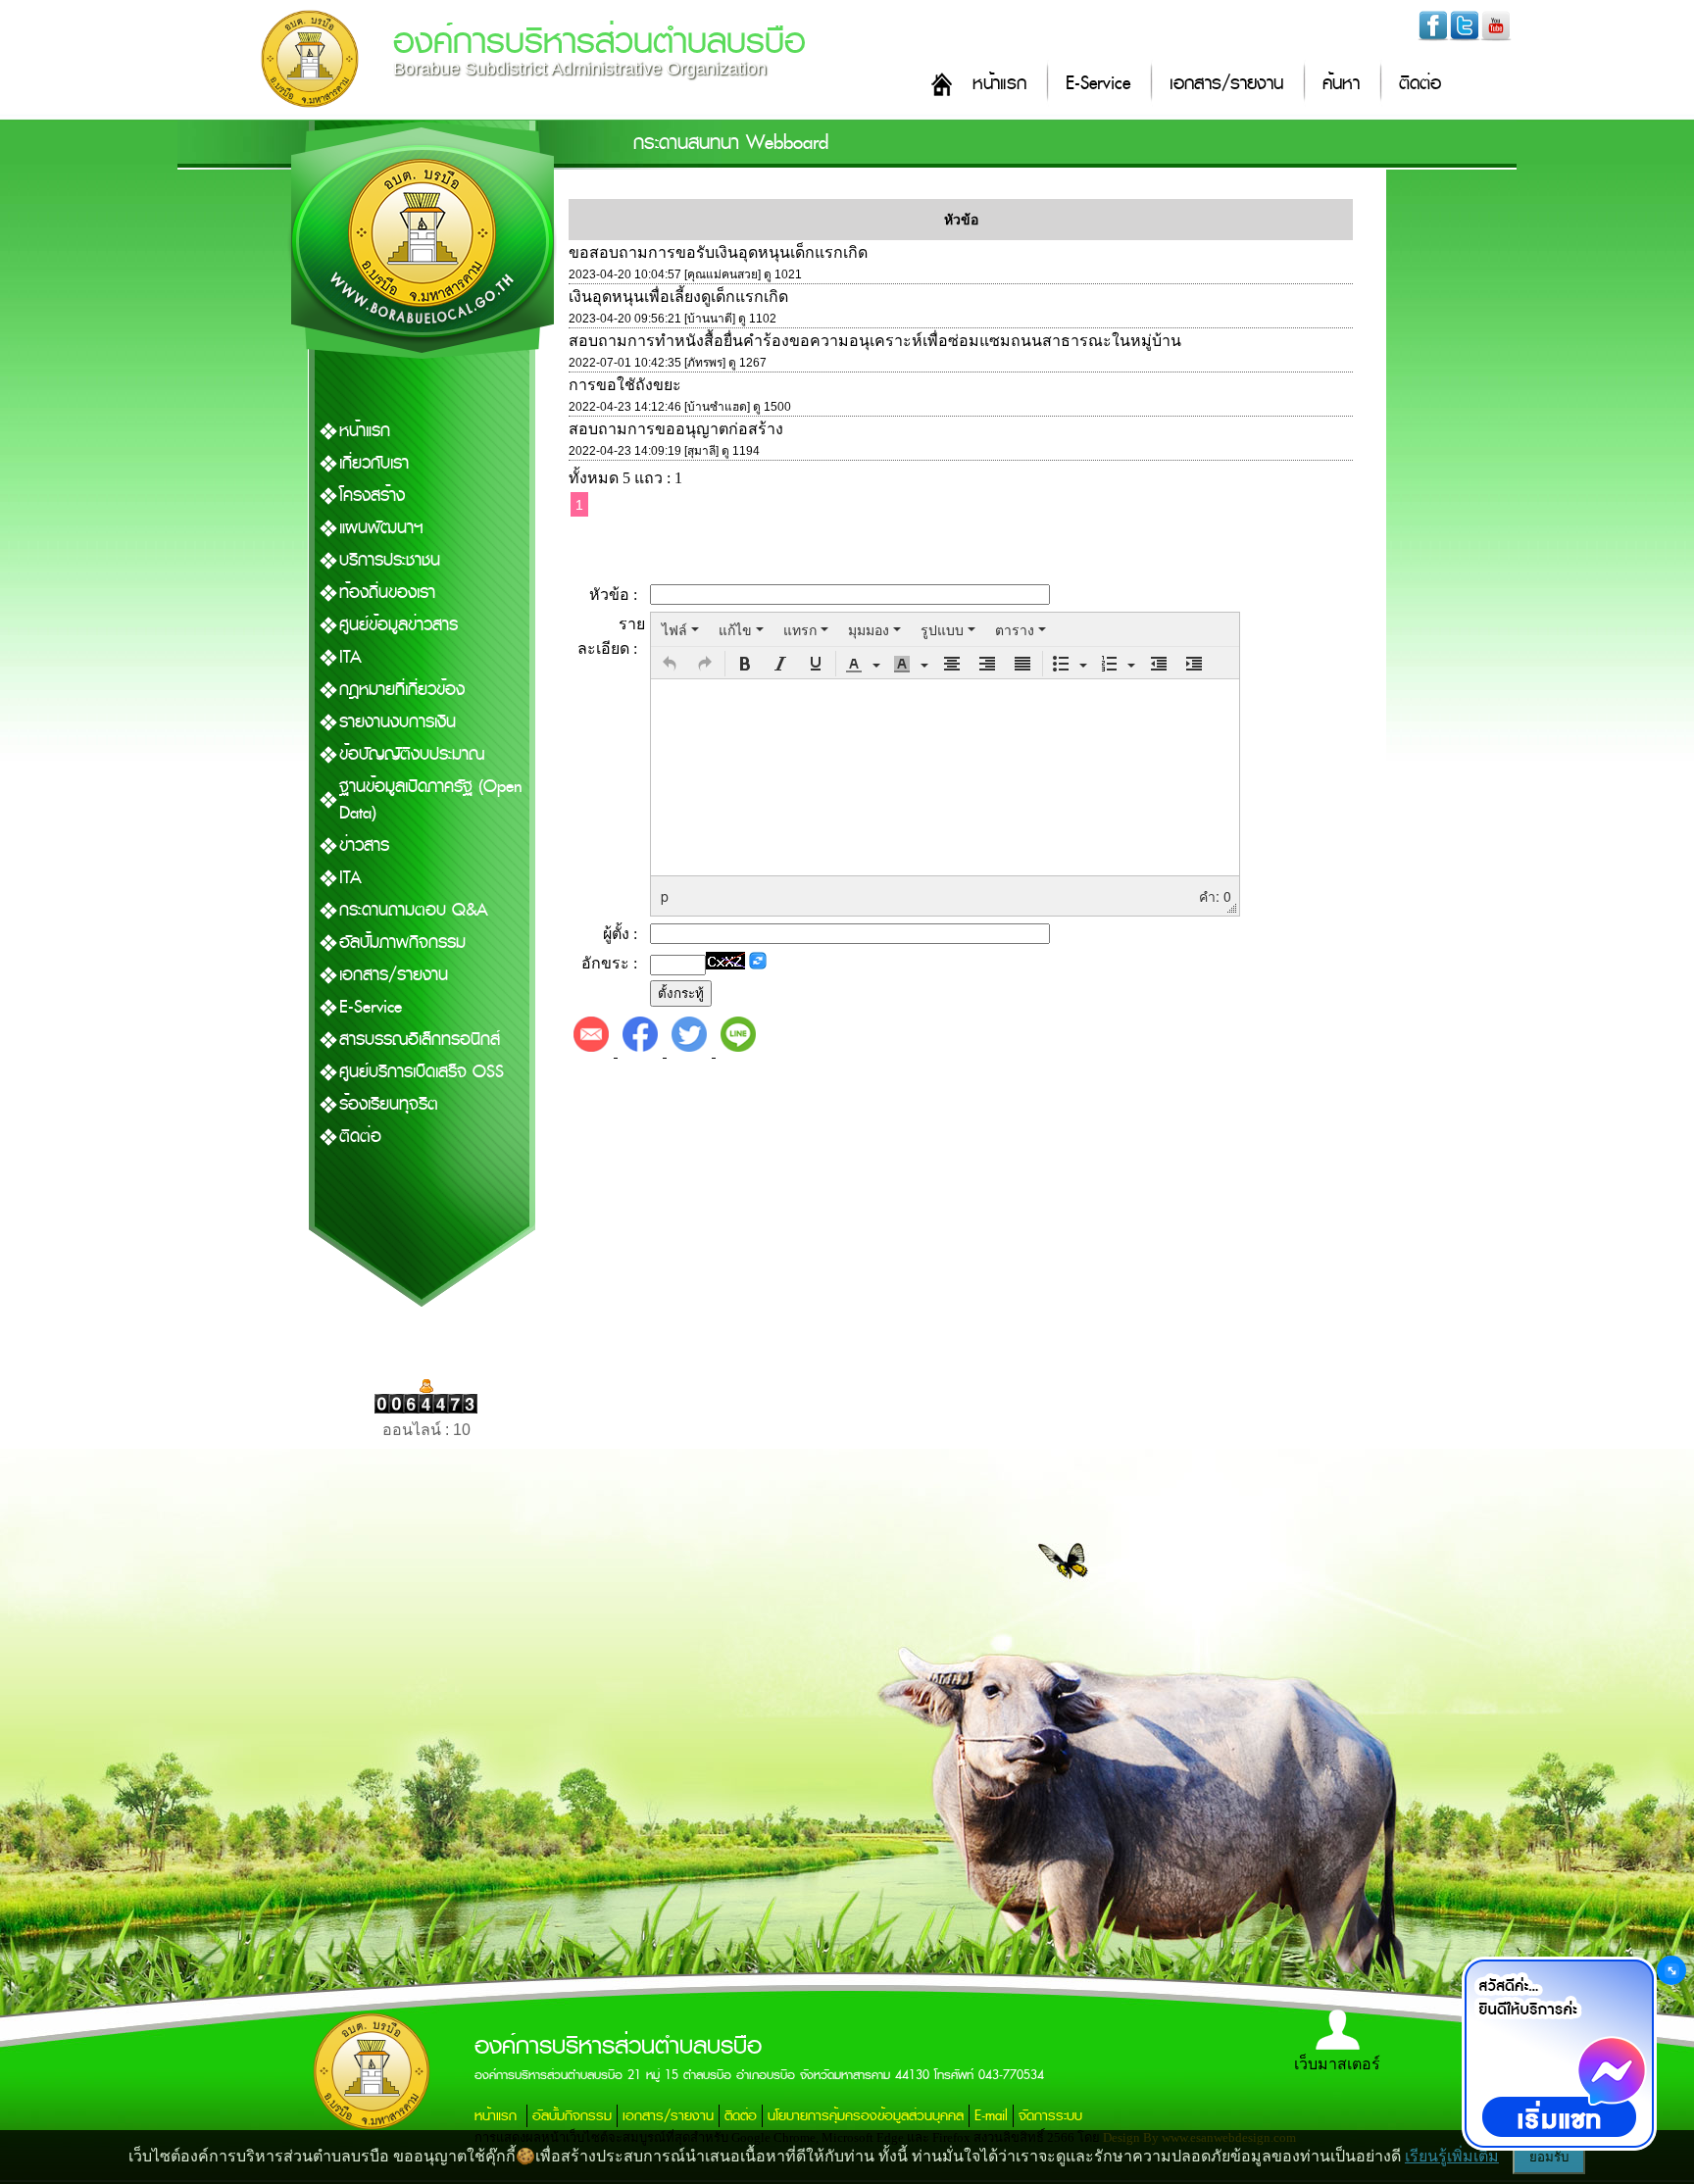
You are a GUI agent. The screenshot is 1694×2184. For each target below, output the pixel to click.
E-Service (1098, 84)
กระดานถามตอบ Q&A (414, 910)
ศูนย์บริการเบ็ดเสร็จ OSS (422, 1072)
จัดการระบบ (1050, 2116)
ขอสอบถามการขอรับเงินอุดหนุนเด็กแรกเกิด (718, 252)
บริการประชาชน (390, 560)
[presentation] (680, 629)
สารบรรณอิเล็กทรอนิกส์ (420, 1040)
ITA (350, 657)
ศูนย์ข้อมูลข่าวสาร (399, 625)
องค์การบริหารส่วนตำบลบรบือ (599, 42)
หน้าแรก (999, 84)
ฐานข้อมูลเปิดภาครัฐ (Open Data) (431, 800)
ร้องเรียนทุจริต (389, 1104)
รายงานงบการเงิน (398, 722)
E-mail (991, 2116)
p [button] (665, 896)
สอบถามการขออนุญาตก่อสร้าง (676, 429)
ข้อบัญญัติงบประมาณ (412, 754)
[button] (670, 664)
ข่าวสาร (364, 845)
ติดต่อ (1420, 84)
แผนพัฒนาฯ (381, 528)
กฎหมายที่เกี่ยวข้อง (402, 690)
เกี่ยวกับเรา (374, 463)
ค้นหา (1341, 84)
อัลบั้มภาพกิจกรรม (402, 943)
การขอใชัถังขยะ (625, 385)
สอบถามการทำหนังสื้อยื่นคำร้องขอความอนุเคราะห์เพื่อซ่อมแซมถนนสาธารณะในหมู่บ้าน (875, 341)
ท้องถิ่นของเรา (387, 593)
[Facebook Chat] (1559, 2054)
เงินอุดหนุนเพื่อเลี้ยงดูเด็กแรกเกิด (678, 297)
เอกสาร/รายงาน (1226, 84)
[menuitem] (680, 629)
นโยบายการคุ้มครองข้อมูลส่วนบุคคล (866, 2116)
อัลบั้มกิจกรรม (572, 2116)
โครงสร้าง (372, 496)
